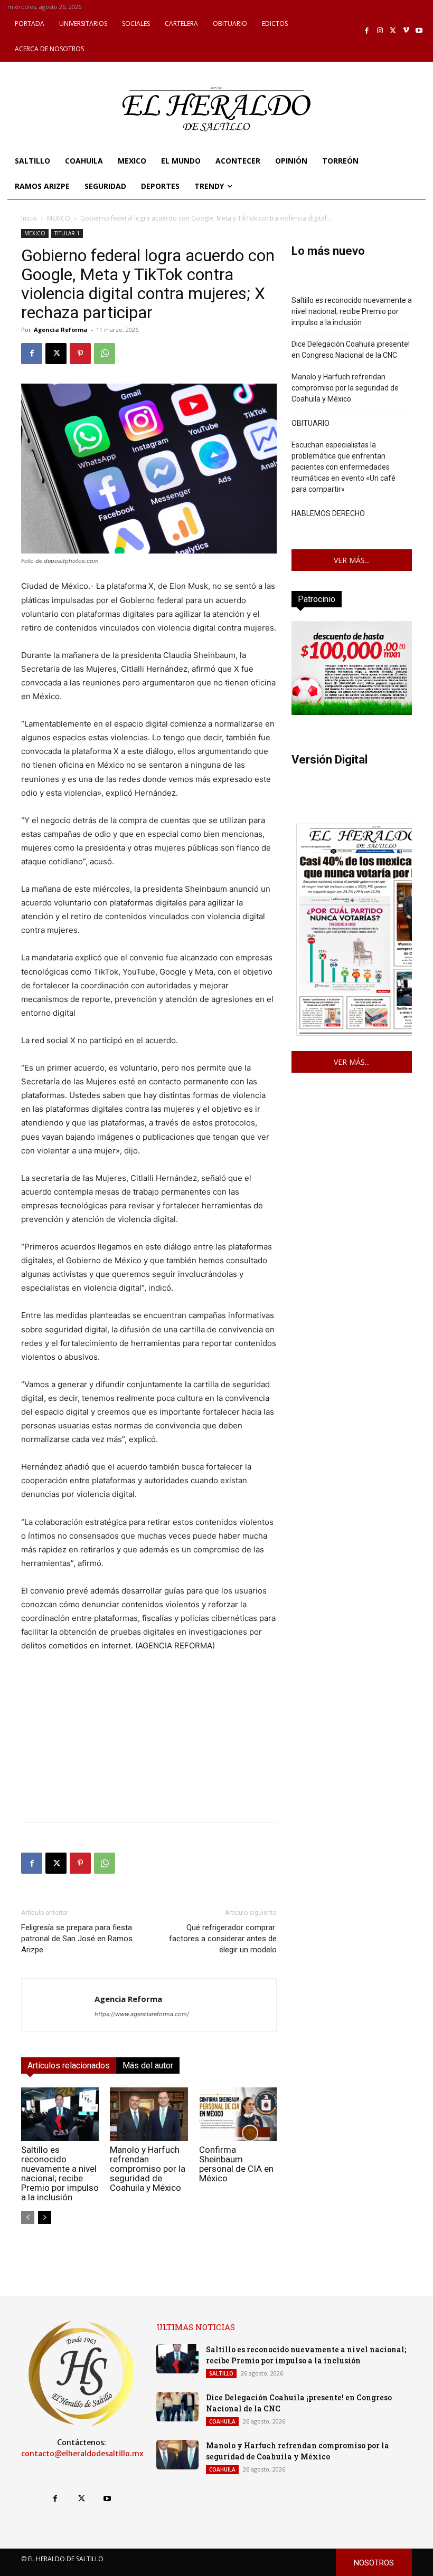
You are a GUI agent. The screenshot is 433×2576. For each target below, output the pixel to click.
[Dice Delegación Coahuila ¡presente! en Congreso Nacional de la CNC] (177, 2407)
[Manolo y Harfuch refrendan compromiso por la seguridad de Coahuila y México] (149, 2114)
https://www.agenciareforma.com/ (142, 2014)
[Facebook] (367, 31)
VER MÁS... (352, 560)
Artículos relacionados (69, 2065)
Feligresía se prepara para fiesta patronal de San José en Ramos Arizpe (77, 1939)
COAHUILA (222, 2421)
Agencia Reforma (61, 330)
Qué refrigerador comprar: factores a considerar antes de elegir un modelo (223, 1939)
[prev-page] (28, 2217)
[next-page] (45, 2217)
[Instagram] (380, 31)
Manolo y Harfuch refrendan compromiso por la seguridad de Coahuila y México (148, 2169)
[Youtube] (419, 31)
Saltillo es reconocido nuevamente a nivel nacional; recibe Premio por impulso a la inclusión (60, 2173)
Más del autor (148, 2065)
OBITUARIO (310, 423)
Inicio (29, 218)
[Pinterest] (80, 354)
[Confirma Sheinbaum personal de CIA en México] (238, 2114)
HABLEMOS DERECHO (328, 513)
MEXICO (59, 218)
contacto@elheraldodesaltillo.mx (82, 2454)
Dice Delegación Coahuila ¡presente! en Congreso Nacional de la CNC (351, 350)
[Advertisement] (149, 1740)
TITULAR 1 (67, 233)
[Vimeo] (406, 31)
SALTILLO (221, 2373)
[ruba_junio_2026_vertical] (352, 712)
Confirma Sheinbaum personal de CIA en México (236, 2164)
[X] (393, 31)
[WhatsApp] (105, 354)
